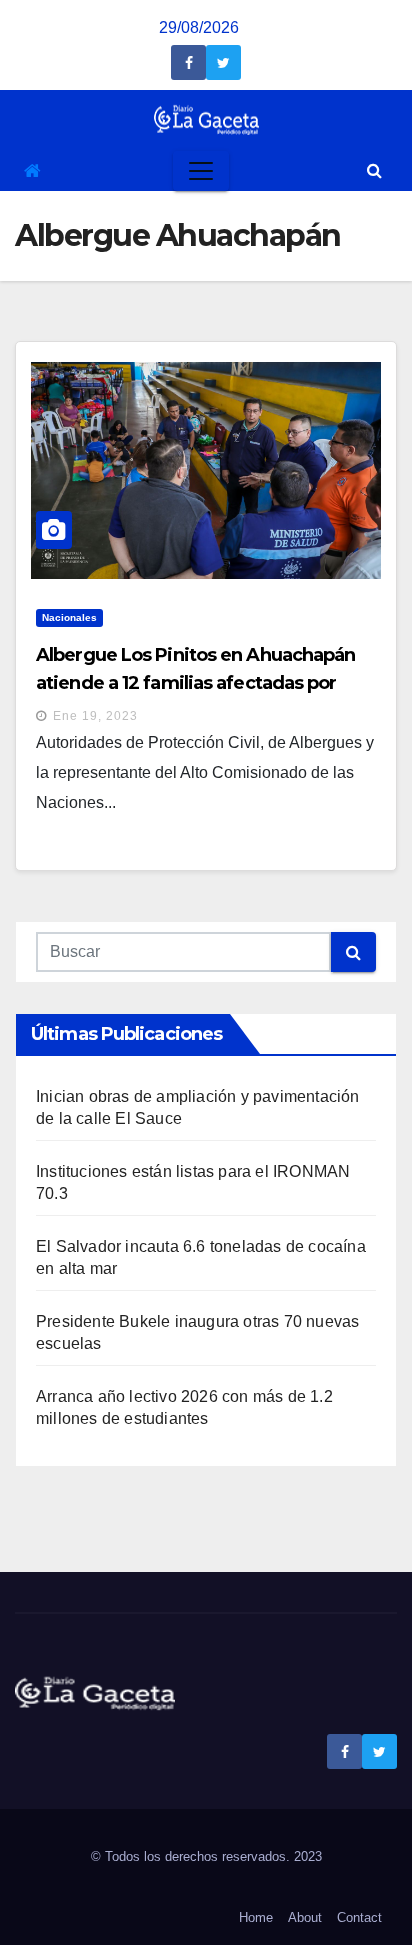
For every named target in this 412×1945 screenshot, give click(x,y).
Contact (359, 1917)
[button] (374, 170)
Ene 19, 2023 (95, 716)
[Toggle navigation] (201, 171)
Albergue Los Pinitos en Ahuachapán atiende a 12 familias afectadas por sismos (195, 683)
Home (256, 1917)
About (305, 1917)
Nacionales (69, 617)
